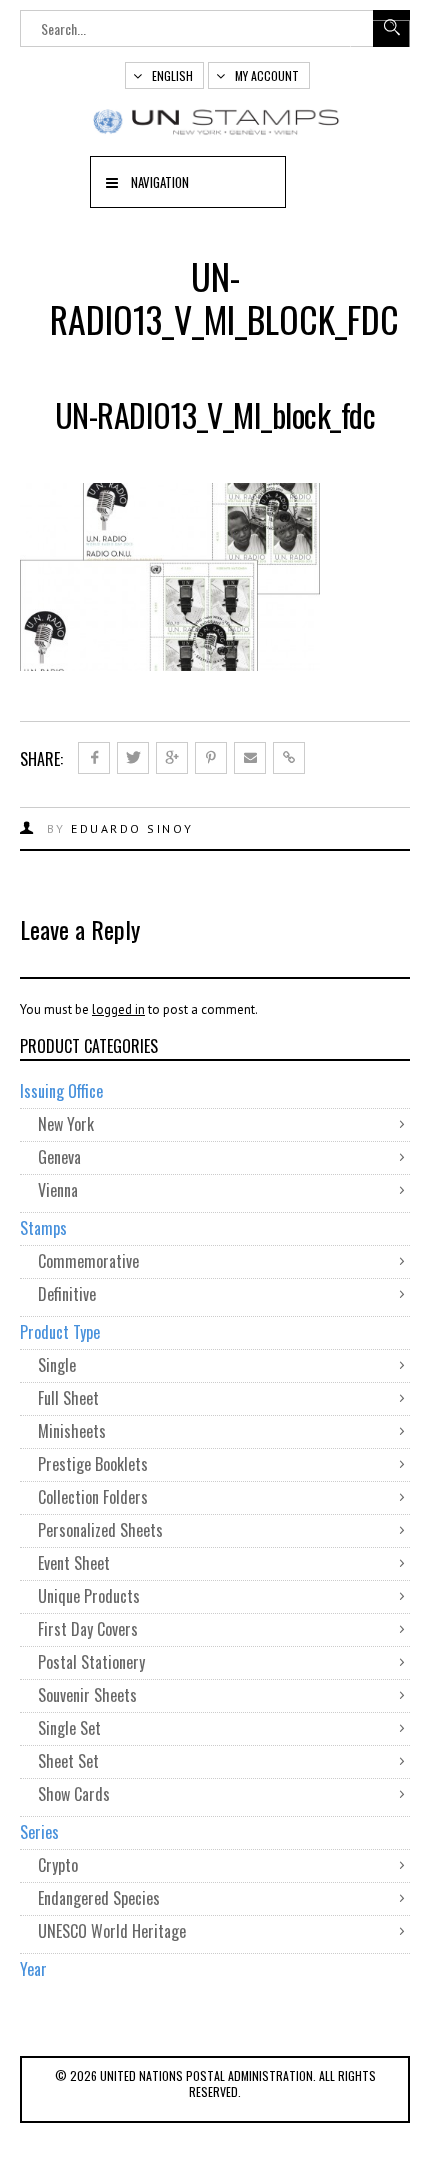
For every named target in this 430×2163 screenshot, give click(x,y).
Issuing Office (61, 1091)
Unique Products (89, 1596)
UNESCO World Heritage (112, 1931)
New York (66, 1124)
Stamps (43, 1228)
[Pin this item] (211, 758)
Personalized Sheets (100, 1530)
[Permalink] (289, 758)
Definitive (67, 1294)
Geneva (59, 1157)
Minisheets (72, 1431)
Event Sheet (74, 1563)
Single (57, 1365)
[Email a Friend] (250, 758)
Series (39, 1832)
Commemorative (88, 1261)
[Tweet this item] (133, 758)
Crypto (58, 1865)
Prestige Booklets (93, 1464)
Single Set (69, 1728)
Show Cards (74, 1794)
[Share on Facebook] (94, 758)
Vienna (58, 1190)
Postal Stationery (91, 1662)
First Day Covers (88, 1629)
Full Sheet (68, 1398)
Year (33, 1969)
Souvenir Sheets (87, 1695)
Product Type (60, 1332)
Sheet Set (68, 1761)
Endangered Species (99, 1898)
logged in (118, 1009)
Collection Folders (93, 1497)
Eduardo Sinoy (132, 828)
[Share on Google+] (172, 758)
